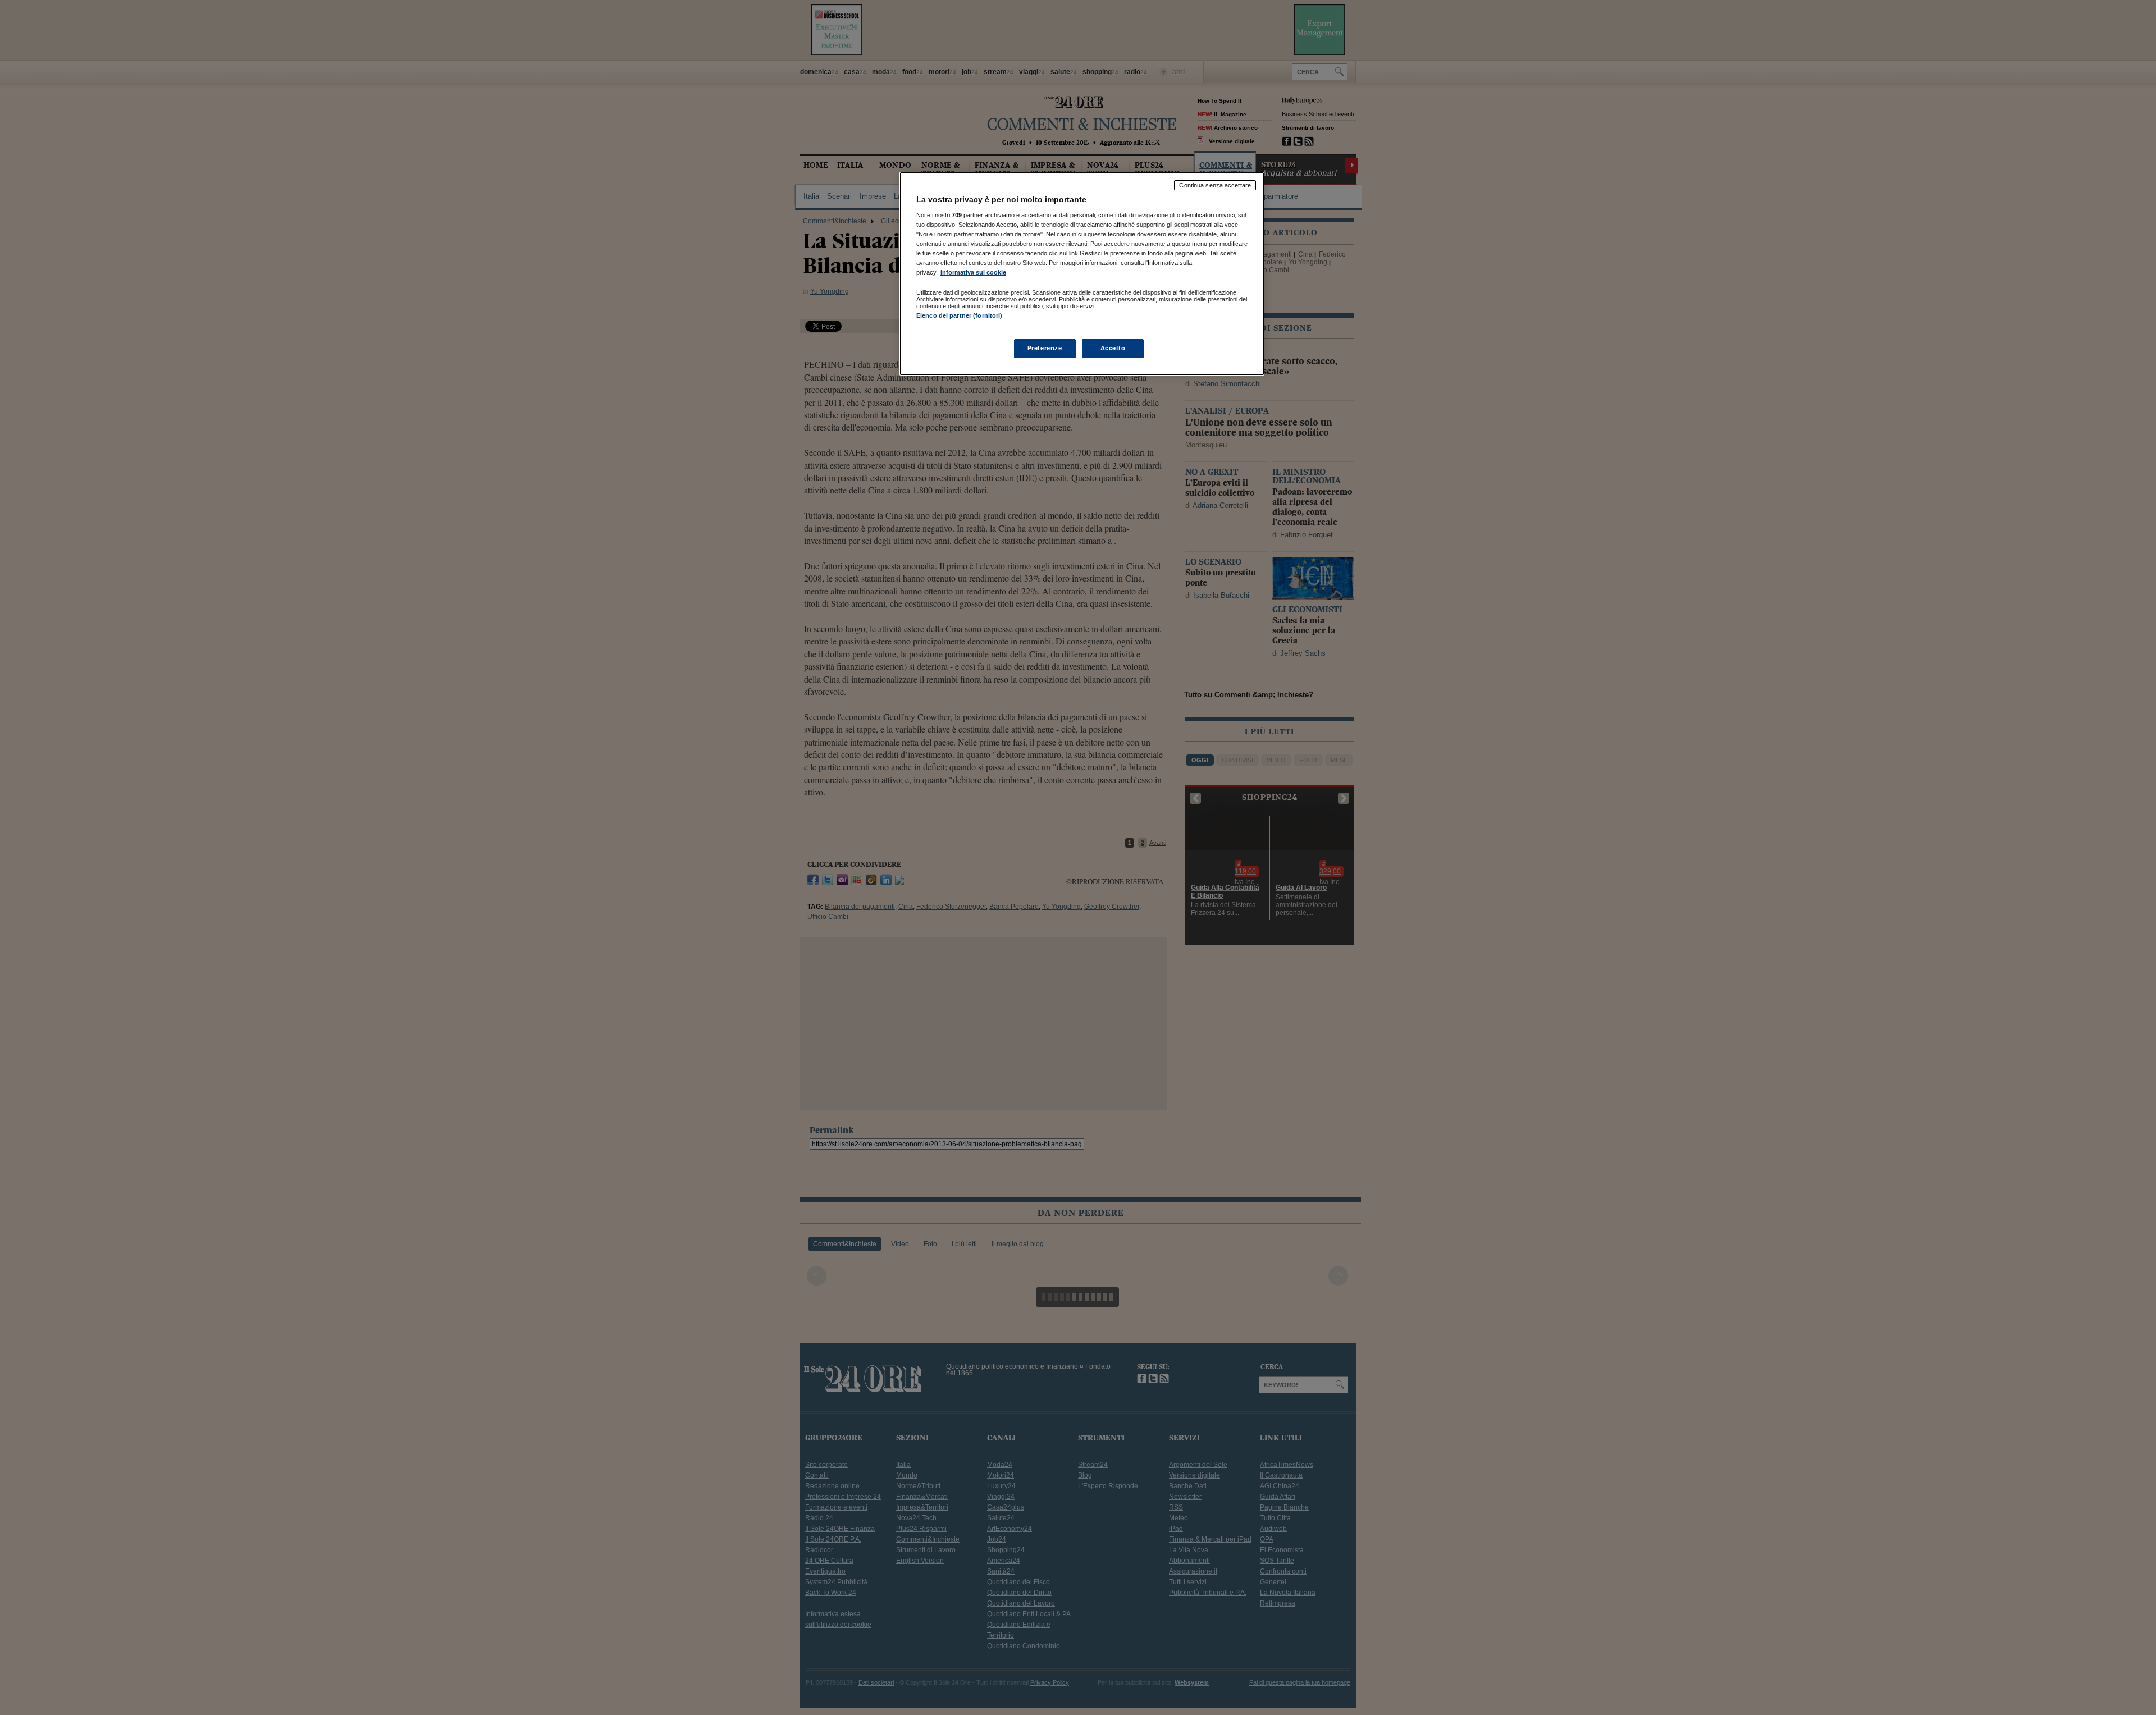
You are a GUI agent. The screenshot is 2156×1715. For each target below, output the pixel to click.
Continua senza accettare (1215, 185)
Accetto (1113, 348)
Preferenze (1045, 348)
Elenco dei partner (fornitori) (959, 315)
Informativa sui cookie (973, 272)
